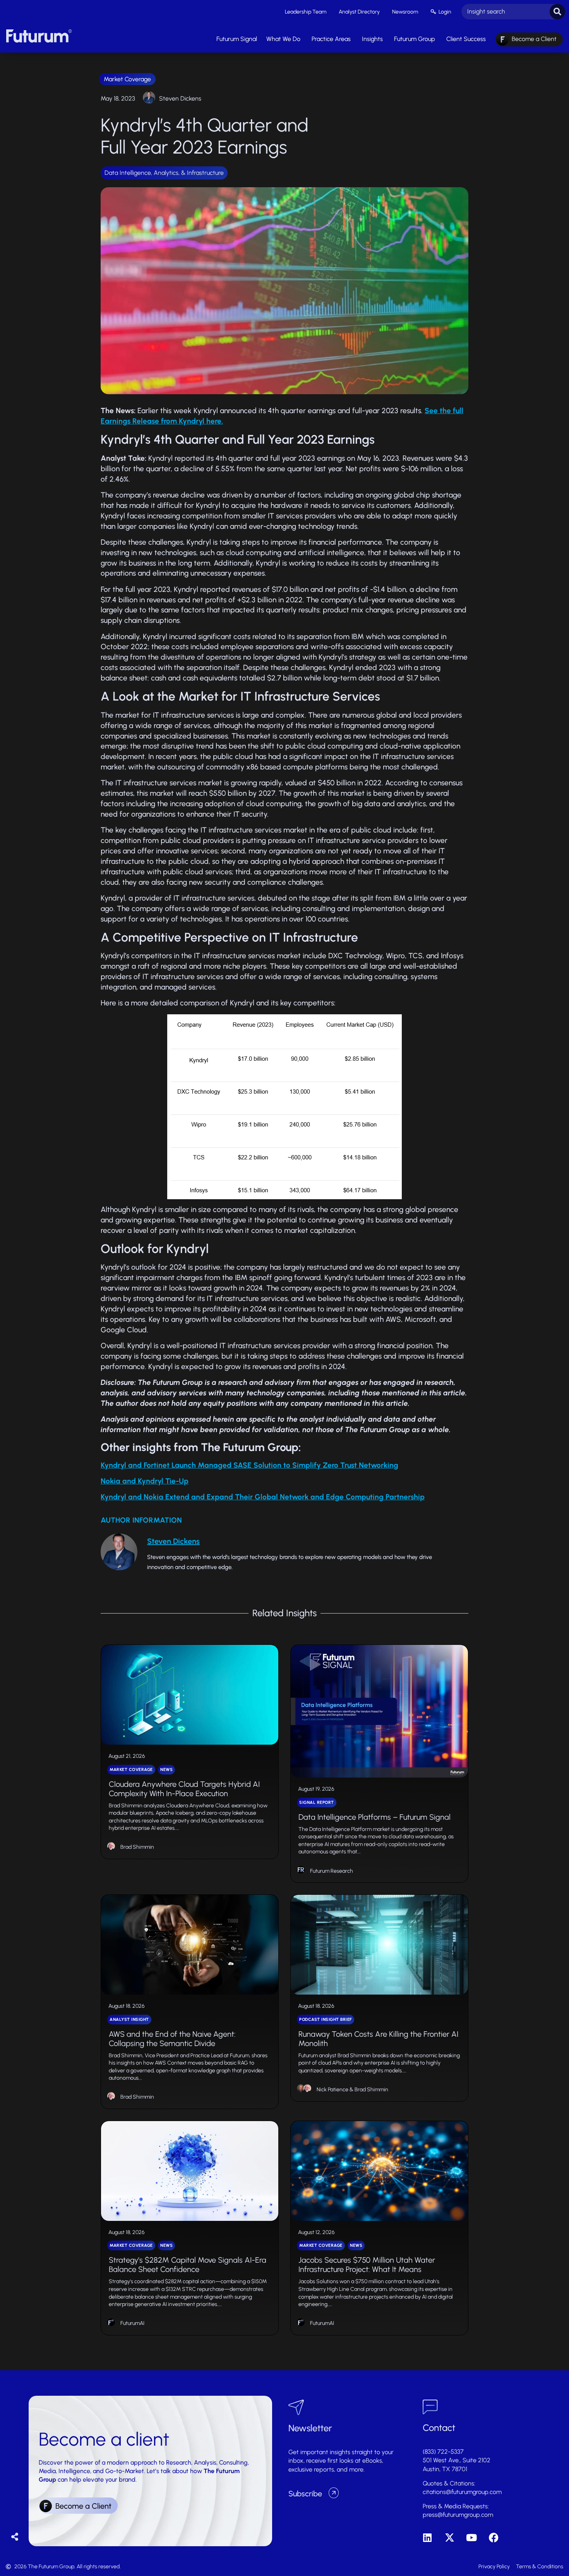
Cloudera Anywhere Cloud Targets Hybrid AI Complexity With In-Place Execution (184, 1789)
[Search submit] (557, 12)
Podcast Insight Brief (326, 2020)
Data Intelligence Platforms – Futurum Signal (374, 1817)
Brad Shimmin (137, 1847)
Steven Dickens (180, 98)
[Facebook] (494, 2538)
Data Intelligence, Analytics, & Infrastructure (164, 173)
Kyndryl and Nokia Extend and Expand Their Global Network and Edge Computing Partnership (263, 1497)
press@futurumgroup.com (458, 2515)
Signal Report (317, 1803)
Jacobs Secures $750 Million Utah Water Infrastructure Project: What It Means (367, 2265)
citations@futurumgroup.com (462, 2492)
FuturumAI (132, 2323)
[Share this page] (15, 2537)
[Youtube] (472, 2538)
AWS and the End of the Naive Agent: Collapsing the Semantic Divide (172, 2039)
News (166, 1770)
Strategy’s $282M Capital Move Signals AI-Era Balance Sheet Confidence (188, 2265)
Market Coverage (127, 79)
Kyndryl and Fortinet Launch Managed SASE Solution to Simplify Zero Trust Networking (249, 1465)
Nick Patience (332, 2090)
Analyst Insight (129, 2020)
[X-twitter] (450, 2538)
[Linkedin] (428, 2538)
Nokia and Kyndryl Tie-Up (145, 1481)
